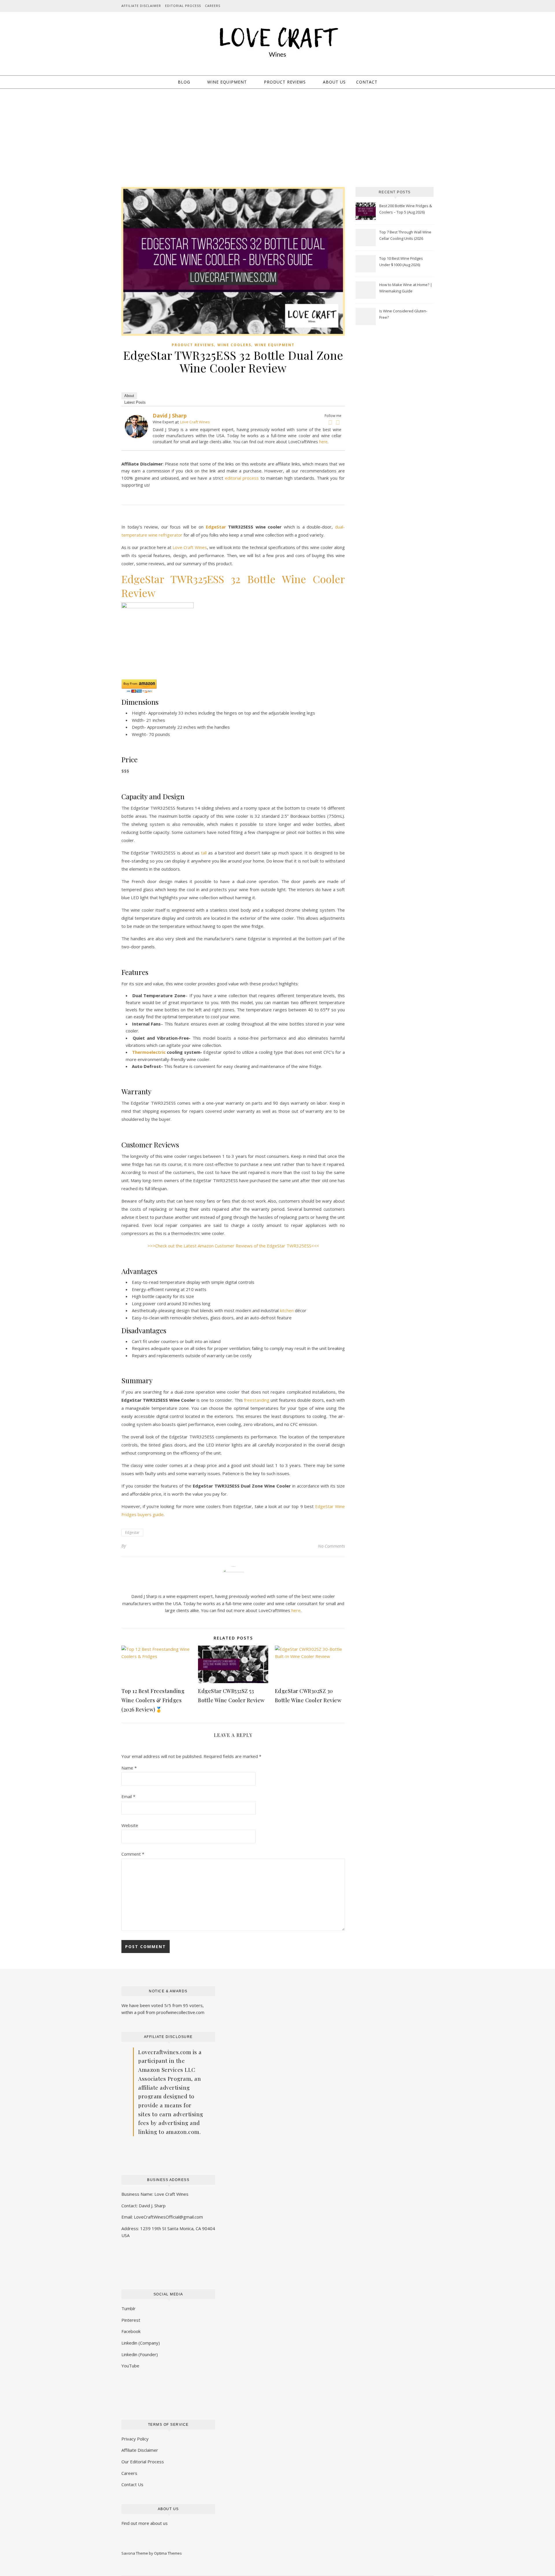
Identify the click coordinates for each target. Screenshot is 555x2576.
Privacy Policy (135, 2439)
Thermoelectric (149, 1052)
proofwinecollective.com (180, 2012)
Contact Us (132, 2484)
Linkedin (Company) (141, 2343)
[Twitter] (338, 422)
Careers (213, 6)
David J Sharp (170, 416)
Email (128, 1796)
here (323, 442)
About (129, 396)
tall (204, 853)
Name (129, 1768)
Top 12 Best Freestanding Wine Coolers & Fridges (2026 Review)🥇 (153, 1700)
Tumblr (128, 2308)
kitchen (287, 1310)
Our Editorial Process (143, 2462)
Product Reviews (285, 82)
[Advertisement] (277, 132)
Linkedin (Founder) (140, 2354)
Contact (367, 82)
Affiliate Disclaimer (141, 6)
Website (130, 1825)
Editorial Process (183, 6)
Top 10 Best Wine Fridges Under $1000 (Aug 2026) (401, 262)
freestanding (257, 1400)
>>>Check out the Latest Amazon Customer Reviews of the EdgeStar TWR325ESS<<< (233, 1246)
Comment (133, 1854)
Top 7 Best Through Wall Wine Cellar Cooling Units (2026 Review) (405, 236)
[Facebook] (330, 422)
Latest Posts (135, 402)
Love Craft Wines (195, 422)
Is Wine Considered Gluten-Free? (403, 314)
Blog (184, 82)
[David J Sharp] (136, 426)
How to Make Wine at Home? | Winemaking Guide (406, 288)
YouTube (130, 2366)
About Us (334, 82)
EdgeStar (216, 527)
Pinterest (131, 2320)
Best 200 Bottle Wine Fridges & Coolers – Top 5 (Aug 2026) (406, 209)
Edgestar (132, 1532)
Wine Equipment (227, 82)
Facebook (131, 2331)
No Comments (331, 1546)
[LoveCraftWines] (277, 41)
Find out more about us (145, 2523)
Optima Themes (168, 2553)
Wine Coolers (234, 345)
